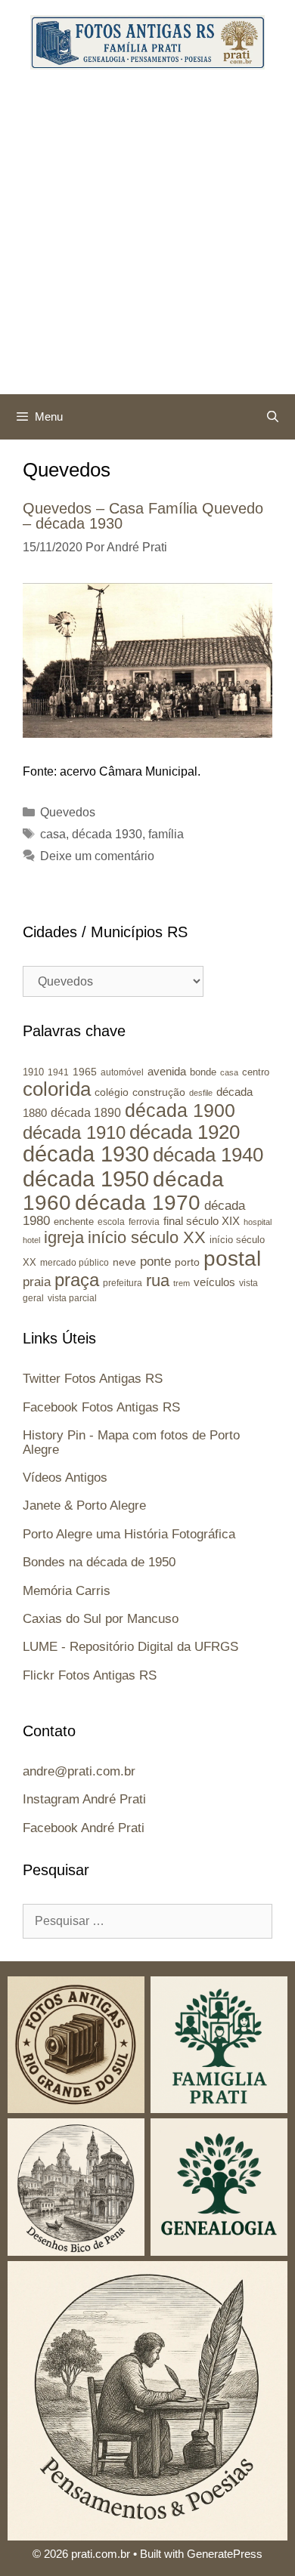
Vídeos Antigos (65, 1478)
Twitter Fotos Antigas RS (93, 1379)
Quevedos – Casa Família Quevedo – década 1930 (143, 516)
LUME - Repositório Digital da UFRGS (130, 1647)
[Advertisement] (147, 239)
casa (53, 834)
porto (187, 1262)
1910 (33, 1072)
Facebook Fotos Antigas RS (101, 1407)
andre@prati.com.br (79, 1771)
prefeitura (123, 1283)
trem (182, 1283)
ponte (155, 1262)
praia (37, 1282)
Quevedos (68, 812)
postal (232, 1259)
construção (159, 1092)
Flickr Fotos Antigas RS (90, 1675)
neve (124, 1262)
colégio (112, 1092)
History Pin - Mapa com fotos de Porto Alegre (131, 1442)
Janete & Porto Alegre (84, 1505)
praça (77, 1280)
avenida (167, 1071)
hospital (258, 1222)
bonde (203, 1072)
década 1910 (74, 1132)
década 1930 (107, 834)
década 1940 (208, 1155)
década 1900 (180, 1110)
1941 (58, 1072)
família (166, 834)
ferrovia (144, 1222)
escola (111, 1222)
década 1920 (185, 1132)
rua (158, 1280)
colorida (57, 1089)
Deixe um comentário (97, 856)
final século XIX (202, 1221)
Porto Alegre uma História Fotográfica (129, 1534)
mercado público (75, 1263)
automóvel (122, 1072)
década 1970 (138, 1203)
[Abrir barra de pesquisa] (273, 417)
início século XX (147, 1237)
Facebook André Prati (84, 1828)
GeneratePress (225, 2554)
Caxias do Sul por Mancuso (101, 1619)
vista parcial (72, 1298)
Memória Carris (67, 1591)
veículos (214, 1282)
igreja (64, 1237)
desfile (201, 1093)
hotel (31, 1240)
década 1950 (86, 1178)
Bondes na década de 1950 (99, 1562)
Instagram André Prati (84, 1799)
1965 (85, 1072)
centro (256, 1072)
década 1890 (86, 1113)
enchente (74, 1222)
